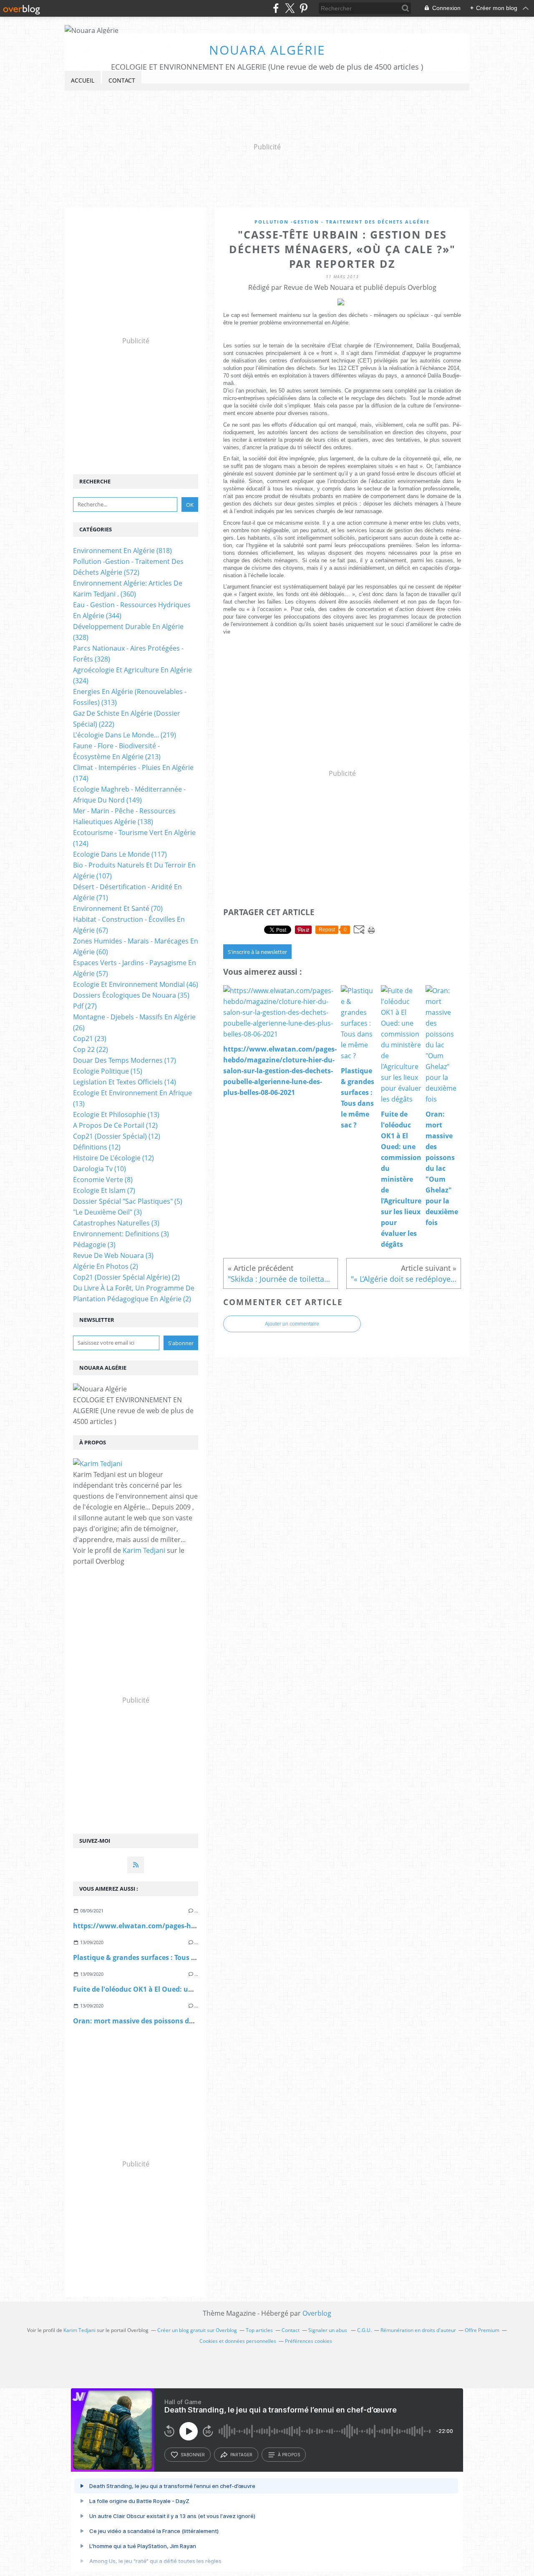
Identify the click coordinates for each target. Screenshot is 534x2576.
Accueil (83, 80)
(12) (115, 1125)
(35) (131, 995)
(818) (122, 551)
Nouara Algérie (267, 50)
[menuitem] (83, 81)
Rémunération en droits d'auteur (418, 2330)
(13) (116, 1114)
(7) (104, 1190)
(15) (108, 1071)
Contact (122, 80)
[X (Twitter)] (290, 8)
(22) (91, 1049)
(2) (106, 1266)
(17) (125, 1060)
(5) (128, 1201)
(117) (120, 854)
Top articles (259, 2330)
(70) (118, 908)
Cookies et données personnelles (238, 2341)
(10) (99, 1169)
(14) (125, 1082)
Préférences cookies (309, 2341)
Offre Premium (482, 2330)
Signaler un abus (328, 2330)
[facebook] (276, 8)
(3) (107, 1212)
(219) (125, 735)
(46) (136, 984)
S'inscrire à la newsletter (257, 952)
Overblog (317, 2313)
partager (241, 2455)
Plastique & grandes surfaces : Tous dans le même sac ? (164, 1957)
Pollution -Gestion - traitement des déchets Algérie (342, 222)
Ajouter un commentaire (292, 1324)
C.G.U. (364, 2330)
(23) (90, 1039)
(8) (103, 1180)
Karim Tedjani (144, 1550)
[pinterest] (304, 8)
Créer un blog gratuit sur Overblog (197, 2330)
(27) (85, 1006)
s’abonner (193, 2455)
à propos (289, 2455)
